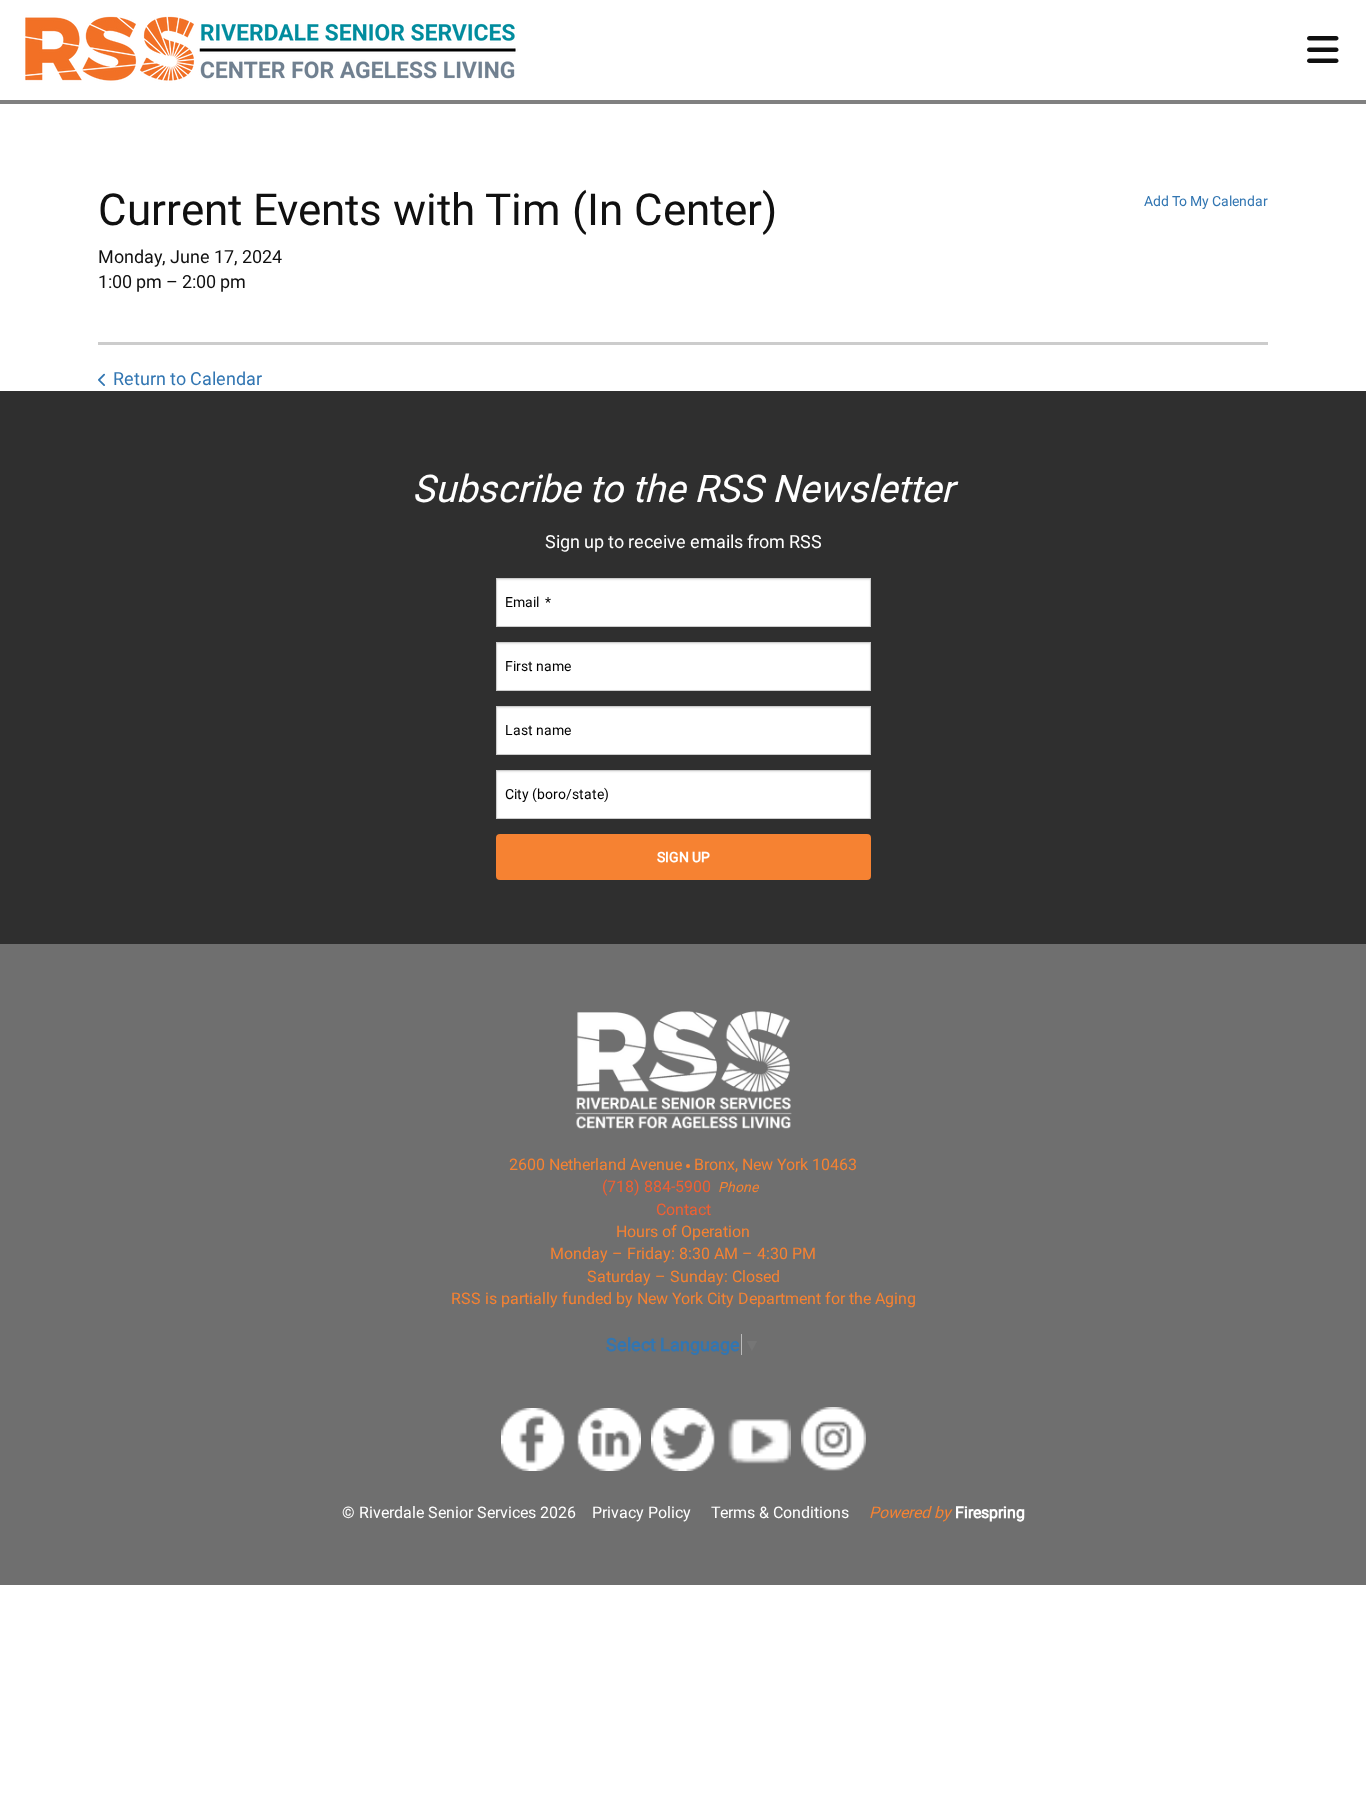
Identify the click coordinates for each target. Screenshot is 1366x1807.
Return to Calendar (187, 378)
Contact (683, 1209)
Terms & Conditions (780, 1512)
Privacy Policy (641, 1512)
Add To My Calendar (1206, 201)
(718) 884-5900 (656, 1186)
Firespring (990, 1512)
